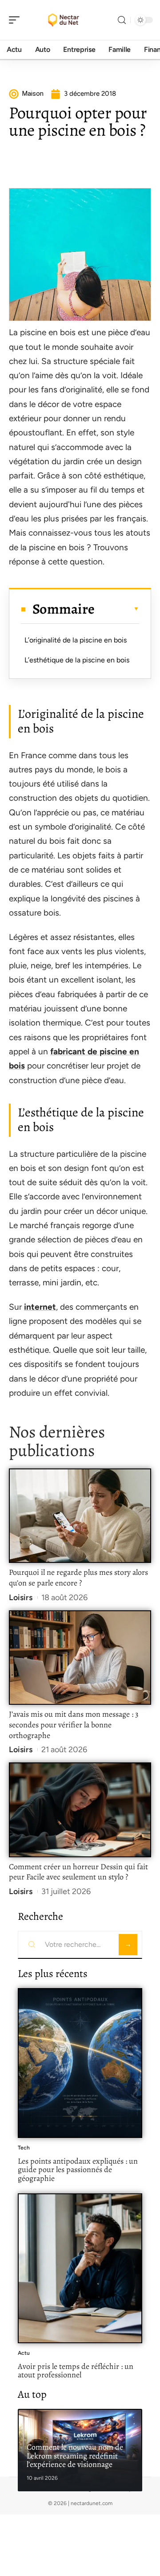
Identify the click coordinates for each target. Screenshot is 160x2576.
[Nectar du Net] (64, 20)
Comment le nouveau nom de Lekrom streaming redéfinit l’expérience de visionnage (75, 2456)
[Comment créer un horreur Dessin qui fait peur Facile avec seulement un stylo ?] (80, 1810)
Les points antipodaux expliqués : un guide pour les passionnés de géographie (78, 2170)
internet (40, 1307)
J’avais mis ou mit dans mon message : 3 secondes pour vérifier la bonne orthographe (74, 1725)
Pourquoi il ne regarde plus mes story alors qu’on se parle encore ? (78, 1578)
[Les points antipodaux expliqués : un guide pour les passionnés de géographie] (80, 2063)
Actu (24, 2353)
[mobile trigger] (16, 20)
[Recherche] (122, 20)
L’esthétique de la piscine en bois (77, 660)
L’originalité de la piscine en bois (76, 640)
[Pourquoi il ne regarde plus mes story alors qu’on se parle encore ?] (80, 1516)
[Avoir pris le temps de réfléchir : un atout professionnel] (80, 2268)
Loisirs (21, 1597)
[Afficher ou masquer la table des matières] (117, 609)
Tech (24, 2148)
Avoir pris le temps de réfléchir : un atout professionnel (76, 2371)
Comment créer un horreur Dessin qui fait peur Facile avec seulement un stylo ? (78, 1872)
